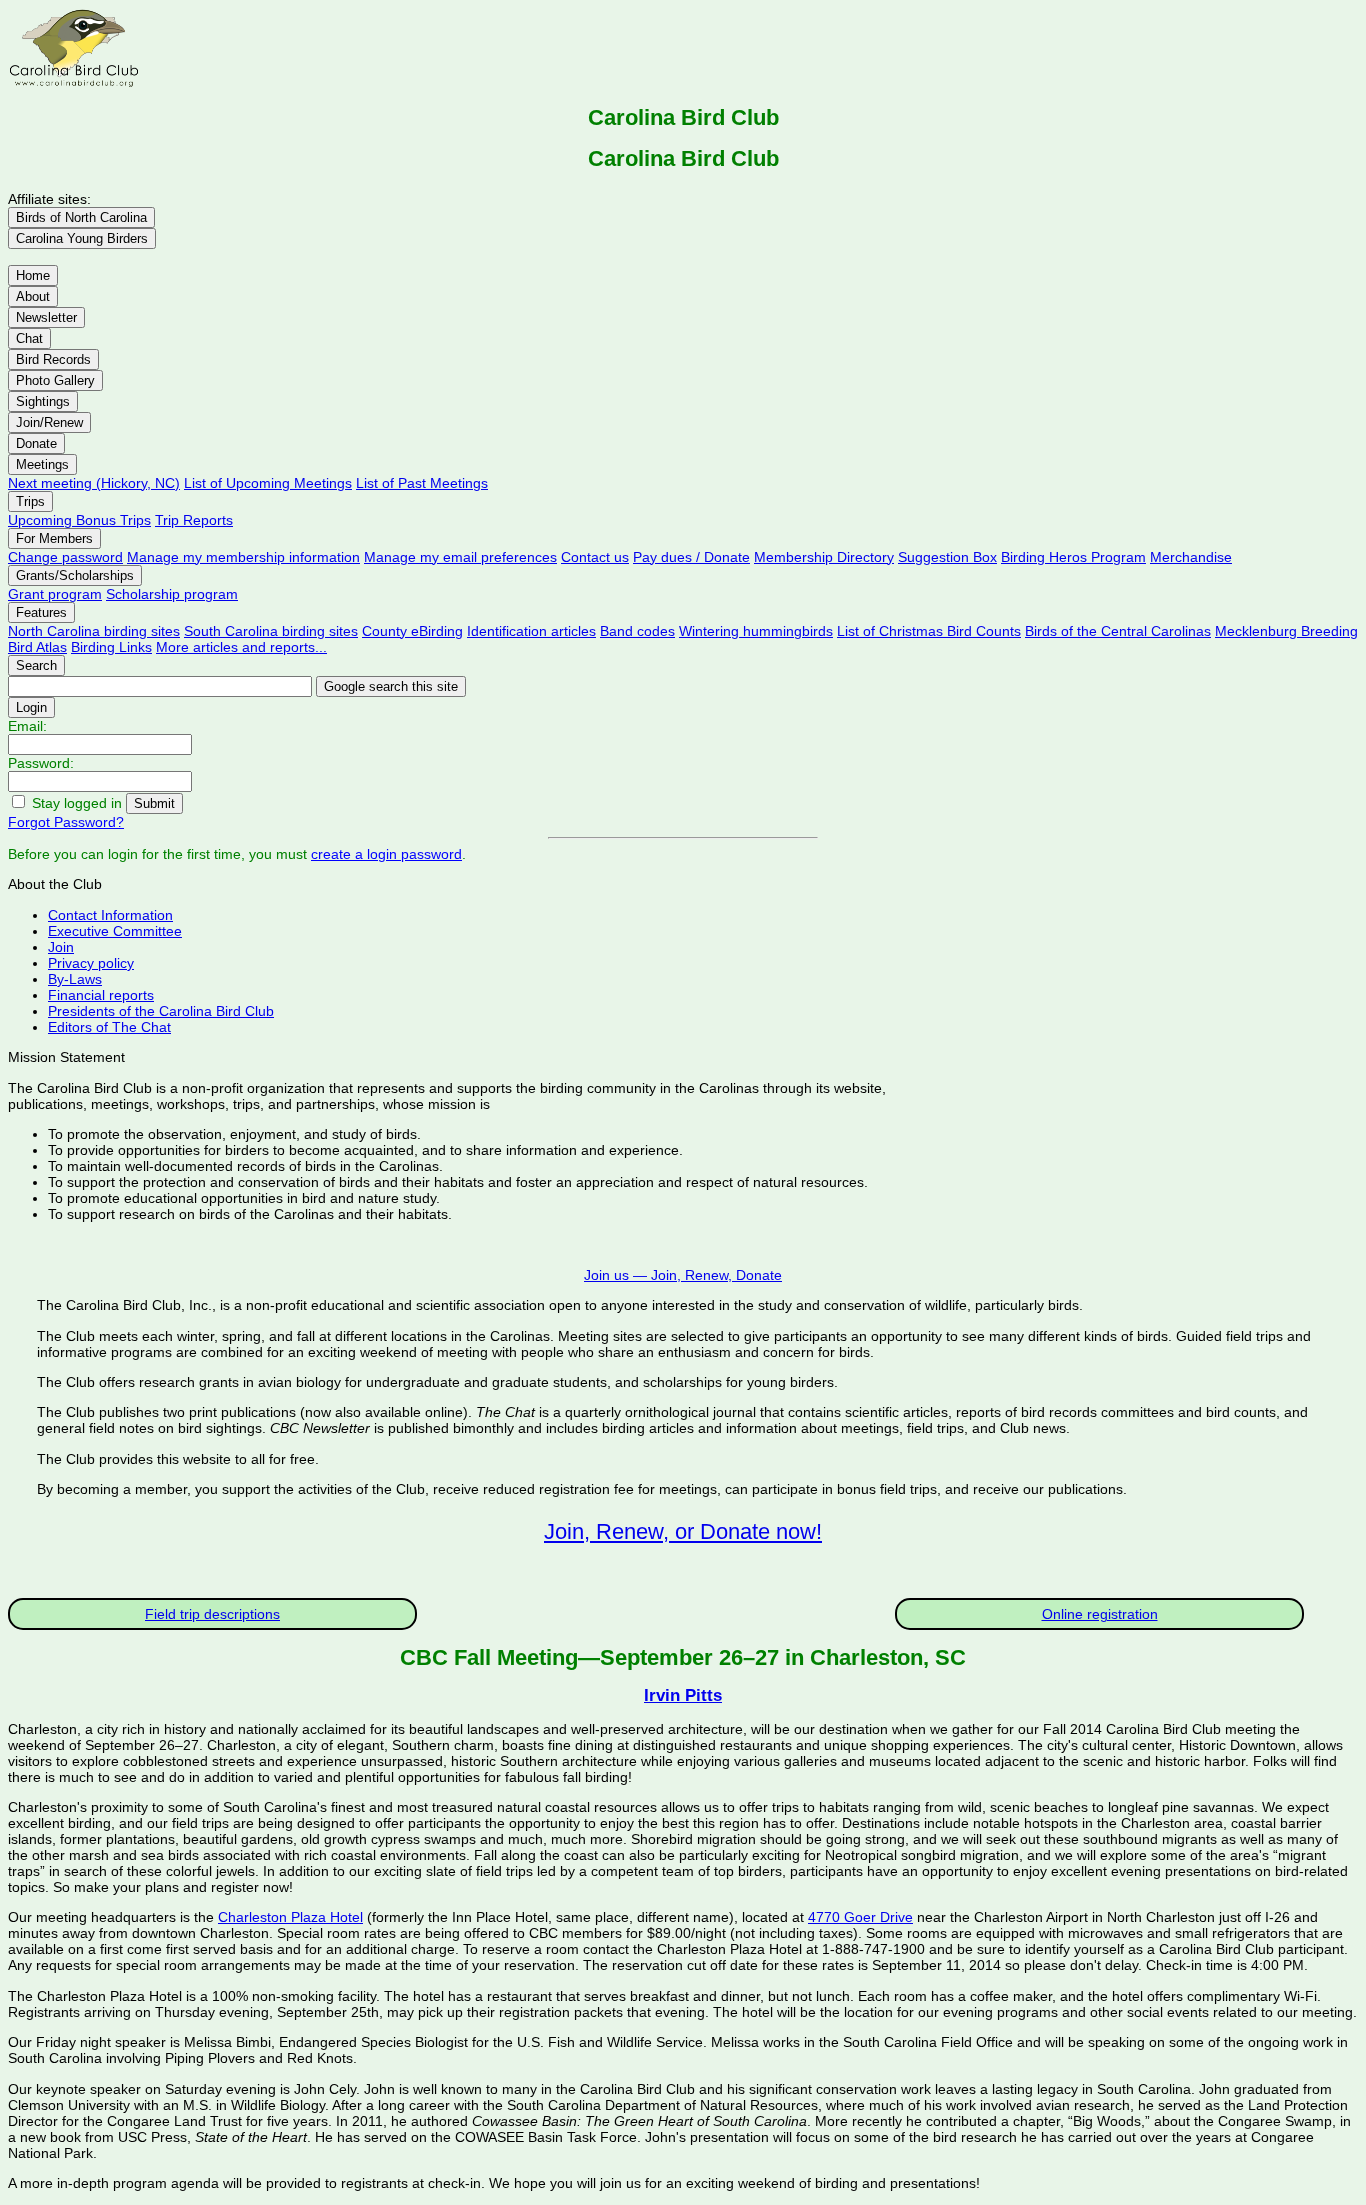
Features (41, 612)
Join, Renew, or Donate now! (683, 1531)
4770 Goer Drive (860, 1917)
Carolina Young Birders (82, 238)
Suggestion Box (947, 557)
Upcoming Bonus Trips (79, 520)
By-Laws (75, 979)
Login (31, 707)
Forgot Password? (66, 822)
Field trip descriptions (212, 1614)
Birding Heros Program (1073, 557)
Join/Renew (49, 422)
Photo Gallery (55, 380)
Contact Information (110, 915)
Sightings (43, 401)
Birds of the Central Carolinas (1118, 631)
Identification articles (531, 631)
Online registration (1100, 1614)
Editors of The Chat (109, 1027)
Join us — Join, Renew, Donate (683, 1275)
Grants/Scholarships (75, 575)
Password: (41, 763)
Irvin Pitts (683, 1695)
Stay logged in (77, 803)
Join (61, 947)
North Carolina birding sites (94, 631)
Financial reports (101, 995)
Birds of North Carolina (81, 217)
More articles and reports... (241, 647)
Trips (30, 501)
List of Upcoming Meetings (268, 483)
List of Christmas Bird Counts (929, 631)
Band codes (637, 631)
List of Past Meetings (422, 483)
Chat (29, 338)
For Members (54, 538)
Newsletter (46, 317)
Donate (36, 443)
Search (36, 665)
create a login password (386, 854)
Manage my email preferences (460, 557)
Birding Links (111, 647)
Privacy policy (91, 963)
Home (33, 275)
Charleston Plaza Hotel (290, 1917)
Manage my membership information (243, 557)
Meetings (42, 464)
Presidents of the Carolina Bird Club (161, 1011)
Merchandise (1191, 557)
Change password (65, 557)
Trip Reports (194, 520)
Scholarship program (172, 594)
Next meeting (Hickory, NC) (94, 483)
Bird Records (53, 359)
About (33, 296)
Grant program (55, 594)
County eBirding (412, 631)
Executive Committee (115, 931)
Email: (27, 726)
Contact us (595, 557)
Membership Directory (824, 557)
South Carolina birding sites (271, 631)
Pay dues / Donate (691, 557)
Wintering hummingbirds (756, 631)
